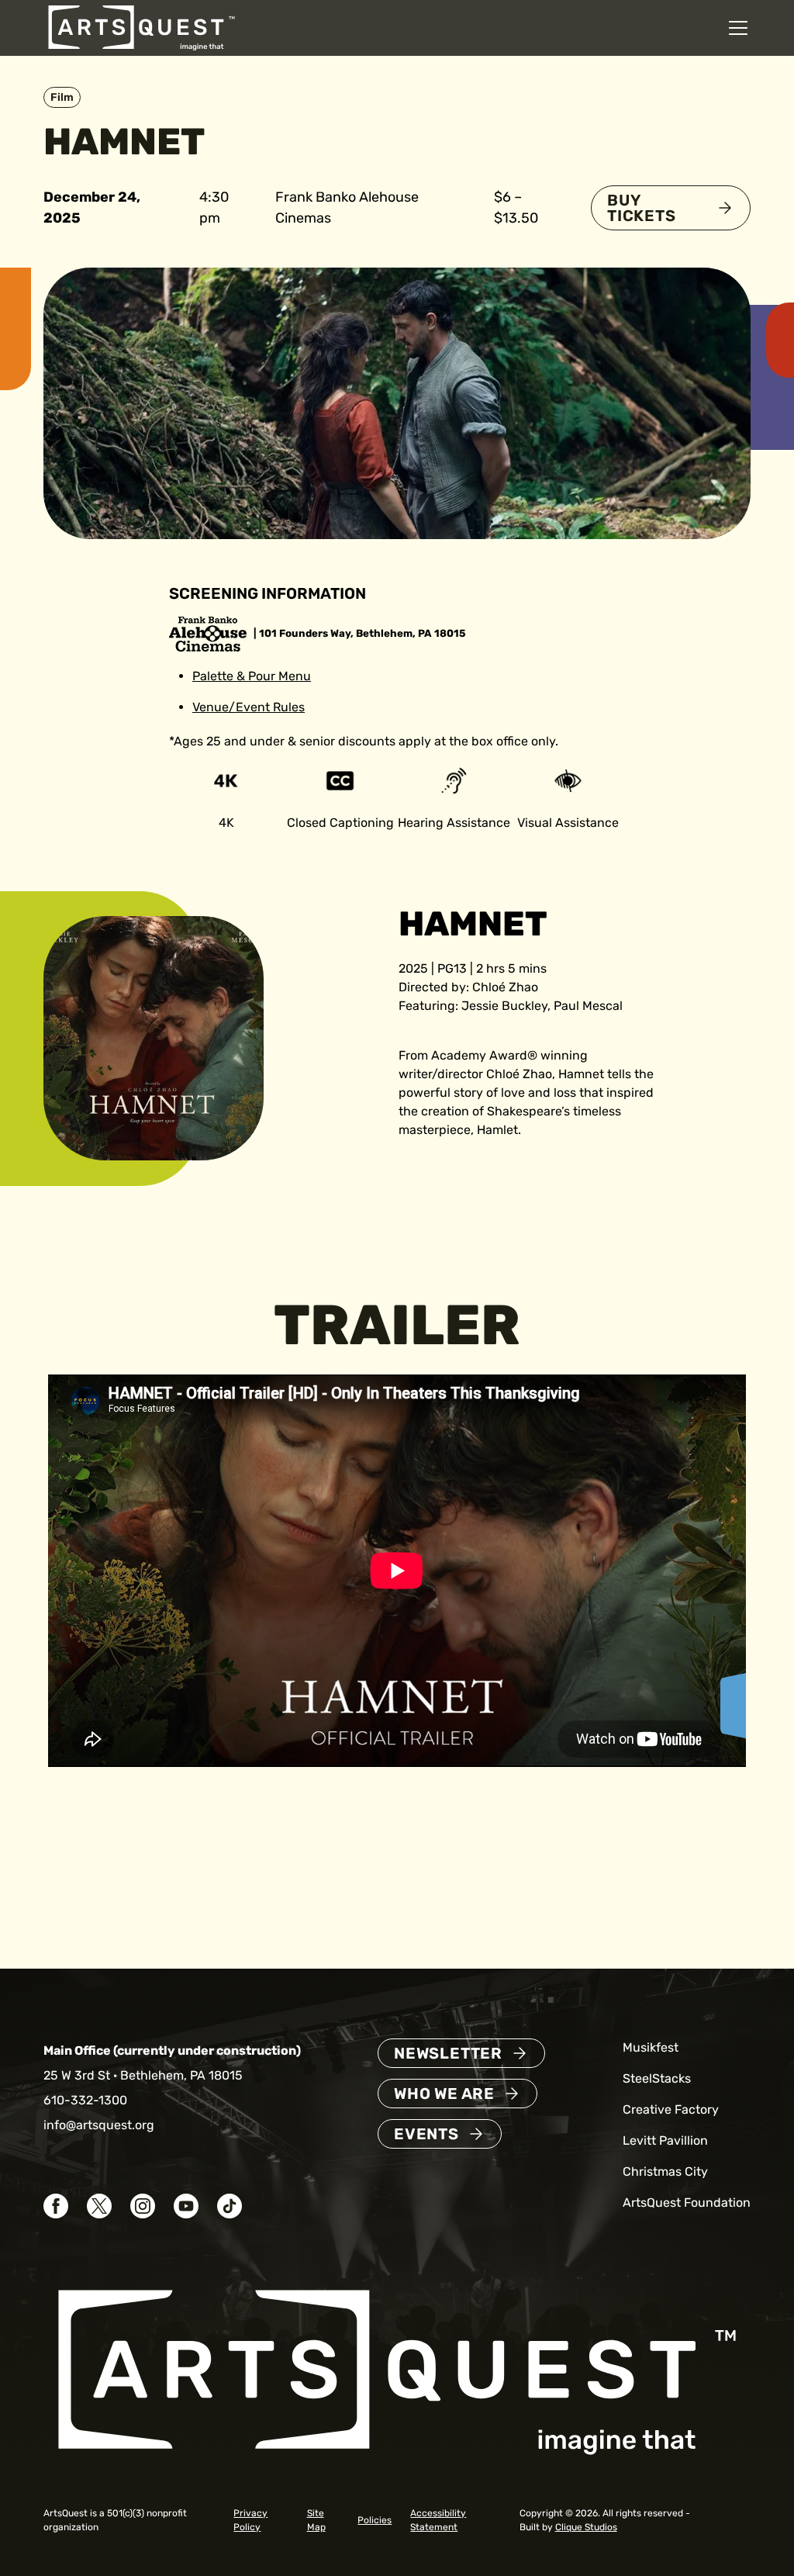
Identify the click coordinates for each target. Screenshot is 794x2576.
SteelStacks (657, 2078)
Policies (375, 2520)
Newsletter (448, 2053)
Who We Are (444, 2094)
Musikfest (651, 2047)
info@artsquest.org (99, 2125)
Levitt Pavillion (665, 2140)
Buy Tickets (642, 208)
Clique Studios (586, 2527)
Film (62, 97)
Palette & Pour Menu (252, 676)
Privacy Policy (250, 2520)
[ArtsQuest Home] (142, 27)
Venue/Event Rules (249, 707)
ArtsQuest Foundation (687, 2203)
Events (426, 2134)
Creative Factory (671, 2109)
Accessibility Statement (438, 2520)
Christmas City (665, 2171)
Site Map (316, 2520)
